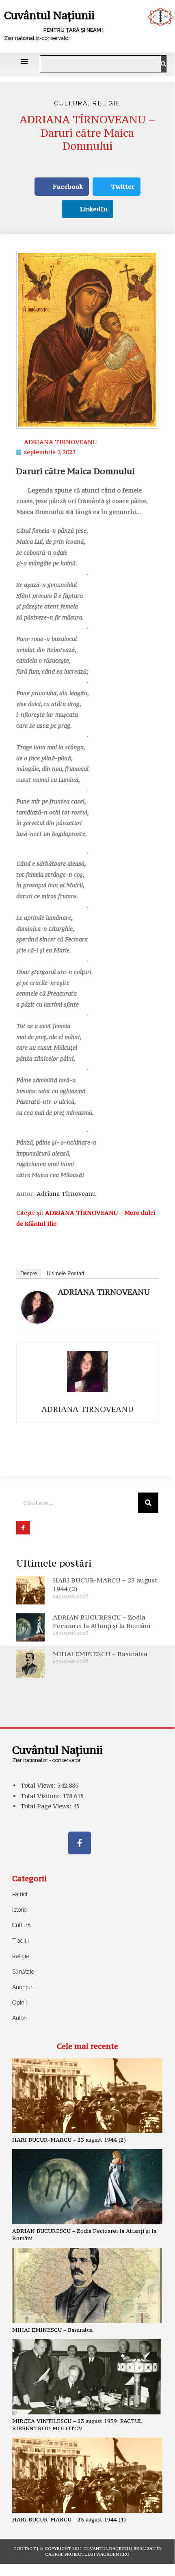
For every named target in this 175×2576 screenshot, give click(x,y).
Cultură (71, 103)
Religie (107, 103)
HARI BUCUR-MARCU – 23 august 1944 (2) (69, 2140)
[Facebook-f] (80, 1843)
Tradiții (21, 1941)
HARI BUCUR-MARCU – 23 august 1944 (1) (69, 2519)
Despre (29, 1273)
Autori (19, 2018)
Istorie (19, 1910)
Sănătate (23, 1972)
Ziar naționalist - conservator (46, 1760)
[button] (24, 61)
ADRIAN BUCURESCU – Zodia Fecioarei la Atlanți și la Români (102, 1621)
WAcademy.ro (113, 2554)
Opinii (19, 2003)
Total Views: (39, 1785)
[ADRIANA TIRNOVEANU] (37, 1307)
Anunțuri (23, 1987)
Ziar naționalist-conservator (37, 38)
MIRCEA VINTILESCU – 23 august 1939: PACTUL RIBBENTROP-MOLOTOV (77, 2425)
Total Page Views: (47, 1806)
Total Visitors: (41, 1796)
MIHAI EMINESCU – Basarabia (100, 1654)
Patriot (20, 1894)
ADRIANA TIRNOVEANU (104, 1292)
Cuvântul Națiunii (49, 15)
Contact (25, 2549)
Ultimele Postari (65, 1273)
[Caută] (163, 64)
